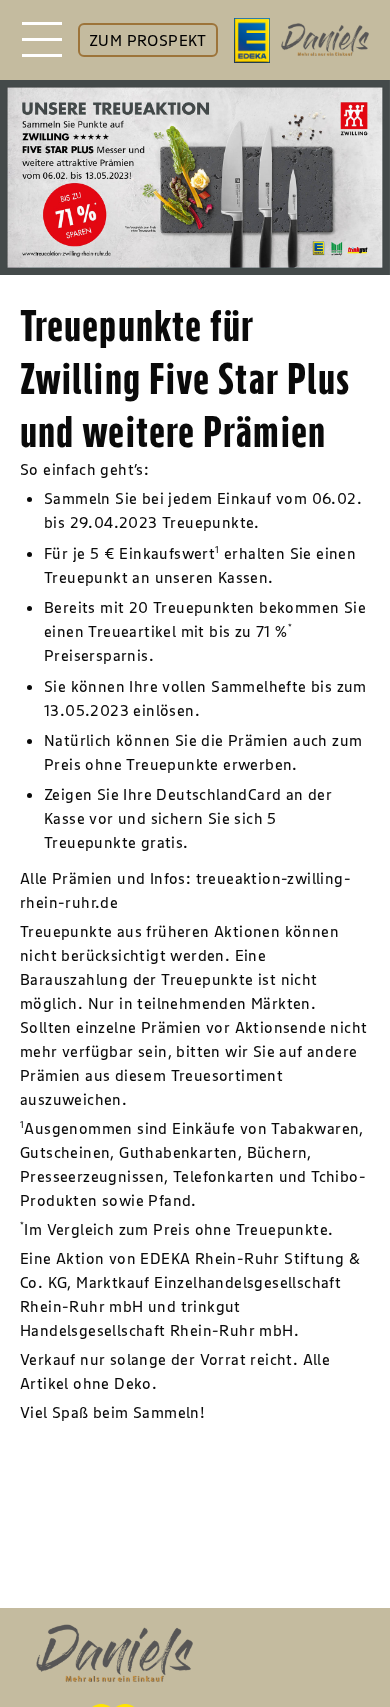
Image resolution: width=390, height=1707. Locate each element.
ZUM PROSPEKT (148, 40)
